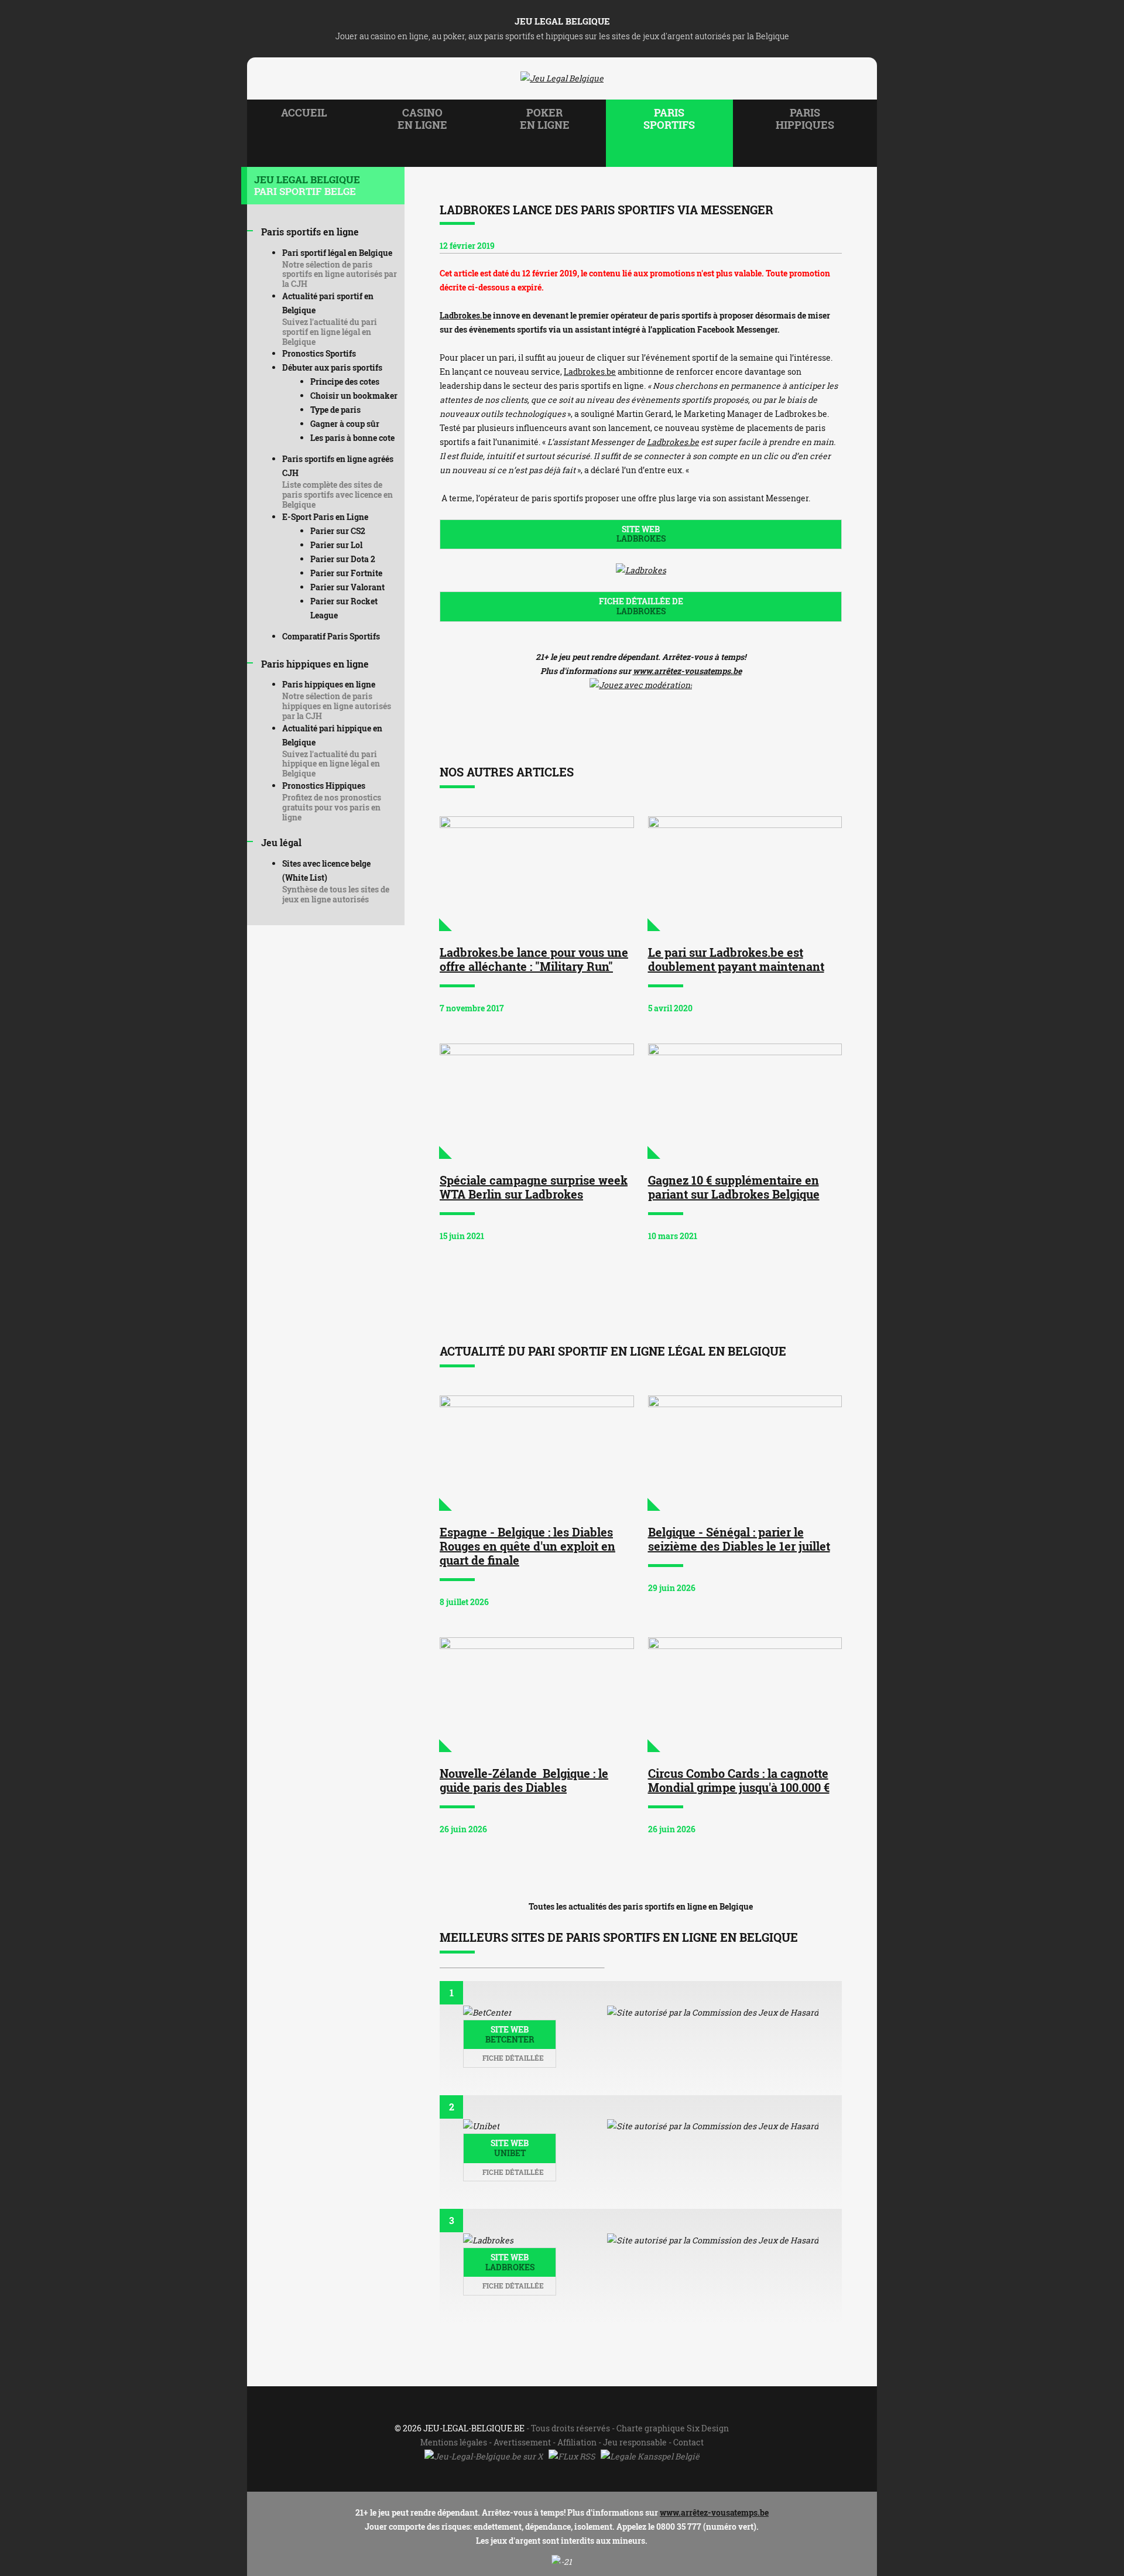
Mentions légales (454, 2442)
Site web (641, 534)
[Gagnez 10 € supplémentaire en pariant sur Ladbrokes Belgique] (745, 1101)
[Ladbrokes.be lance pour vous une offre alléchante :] (537, 874)
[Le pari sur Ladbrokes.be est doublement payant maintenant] (745, 874)
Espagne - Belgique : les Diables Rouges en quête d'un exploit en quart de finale (527, 1546)
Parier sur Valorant (347, 587)
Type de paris (335, 410)
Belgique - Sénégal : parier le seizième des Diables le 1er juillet (739, 1539)
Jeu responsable (635, 2442)
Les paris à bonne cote (352, 438)
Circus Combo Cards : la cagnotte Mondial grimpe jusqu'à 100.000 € (739, 1780)
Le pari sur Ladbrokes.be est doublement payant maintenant (736, 959)
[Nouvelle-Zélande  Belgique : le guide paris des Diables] (537, 1695)
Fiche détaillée (512, 2058)
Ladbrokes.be (465, 315)
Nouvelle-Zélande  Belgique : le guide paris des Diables (524, 1780)
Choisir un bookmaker (354, 396)
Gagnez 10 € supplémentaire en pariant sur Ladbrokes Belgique (734, 1187)
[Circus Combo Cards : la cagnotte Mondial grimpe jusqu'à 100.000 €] (745, 1695)
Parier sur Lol (336, 545)
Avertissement (522, 2442)
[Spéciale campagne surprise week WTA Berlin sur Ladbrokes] (537, 1101)
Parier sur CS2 (338, 531)
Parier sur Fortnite (346, 573)
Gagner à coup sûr (345, 424)
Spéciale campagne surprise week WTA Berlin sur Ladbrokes (534, 1187)
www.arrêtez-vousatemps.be (687, 671)
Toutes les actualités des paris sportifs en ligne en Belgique (641, 1906)
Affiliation (577, 2442)
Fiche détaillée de (641, 606)
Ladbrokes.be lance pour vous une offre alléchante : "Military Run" (534, 959)
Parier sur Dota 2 (343, 559)
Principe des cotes (345, 382)
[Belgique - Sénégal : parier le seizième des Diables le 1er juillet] (745, 1453)
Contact (688, 2442)
